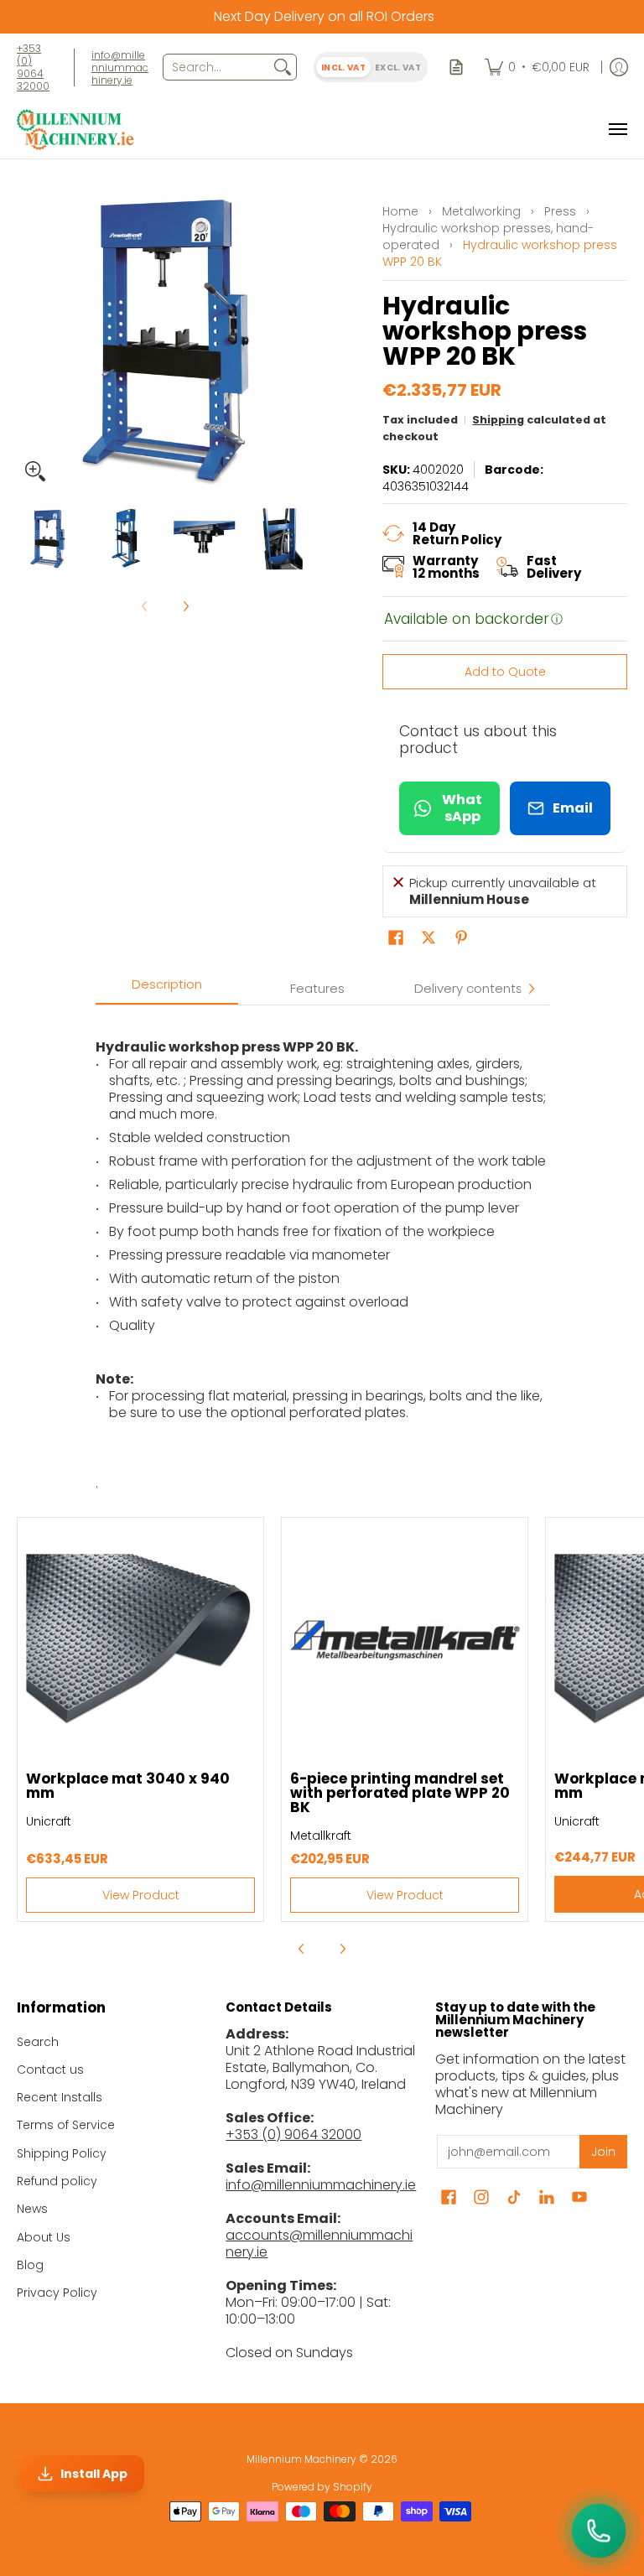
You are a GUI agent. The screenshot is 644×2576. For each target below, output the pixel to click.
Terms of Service (66, 2125)
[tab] (167, 989)
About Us (44, 2237)
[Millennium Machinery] (75, 130)
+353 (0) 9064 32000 (33, 67)
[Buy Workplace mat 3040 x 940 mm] (140, 1641)
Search (38, 2042)
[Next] (302, 341)
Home (400, 211)
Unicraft (49, 1821)
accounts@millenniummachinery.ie (319, 2244)
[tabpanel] (322, 1248)
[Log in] (619, 67)
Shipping (498, 420)
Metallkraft (321, 1836)
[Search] (283, 67)
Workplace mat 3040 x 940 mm (128, 1786)
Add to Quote (505, 672)
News (32, 2209)
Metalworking (481, 211)
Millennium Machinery (301, 2459)
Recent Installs (60, 2097)
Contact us (50, 2070)
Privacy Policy (57, 2293)
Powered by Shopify (322, 2487)
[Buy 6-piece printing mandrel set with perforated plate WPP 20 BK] (405, 1641)
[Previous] (29, 341)
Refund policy (57, 2181)
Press (560, 211)
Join (603, 2152)
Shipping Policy (62, 2153)
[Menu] (617, 130)
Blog (30, 2265)
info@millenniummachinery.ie (120, 68)
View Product (141, 1895)
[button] (396, 938)
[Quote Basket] (456, 67)
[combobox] (216, 67)
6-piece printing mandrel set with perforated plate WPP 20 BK (400, 1793)
